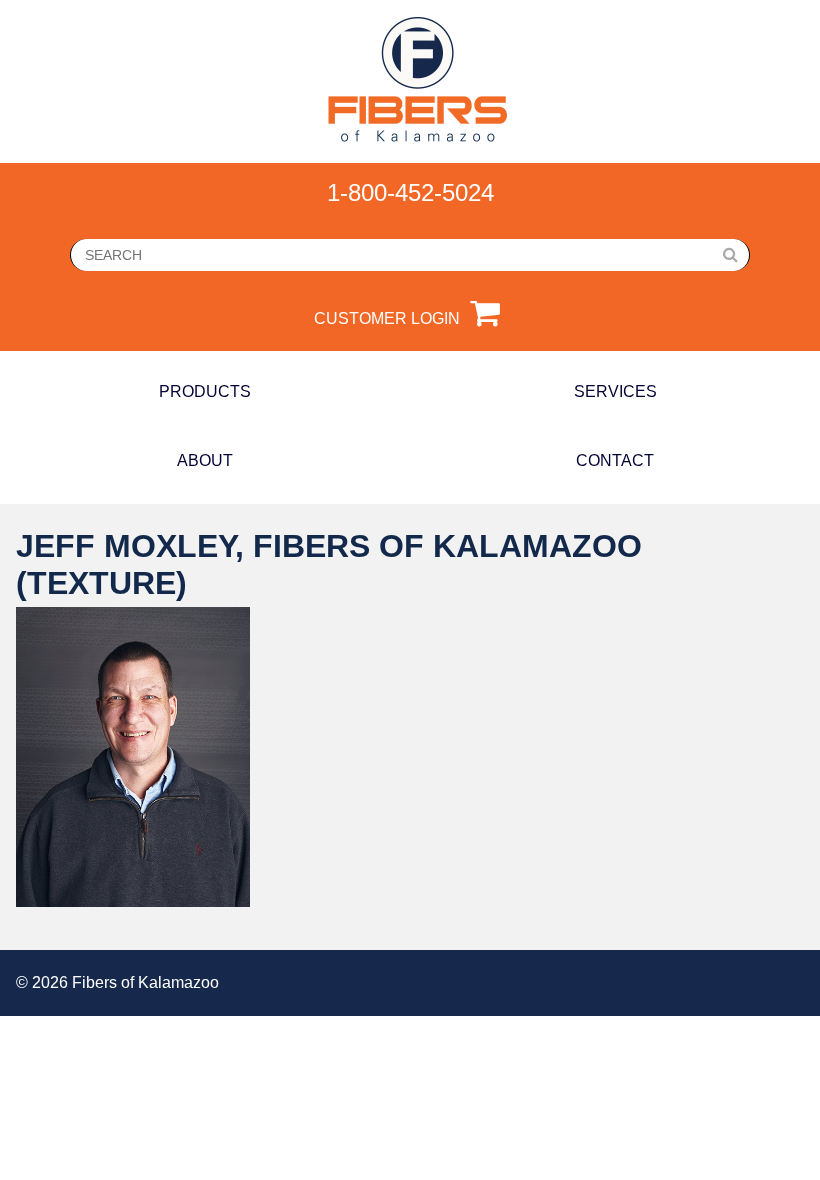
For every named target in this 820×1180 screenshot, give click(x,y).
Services (615, 391)
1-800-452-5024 (410, 192)
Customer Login (387, 318)
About (205, 460)
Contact (615, 460)
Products (205, 391)
